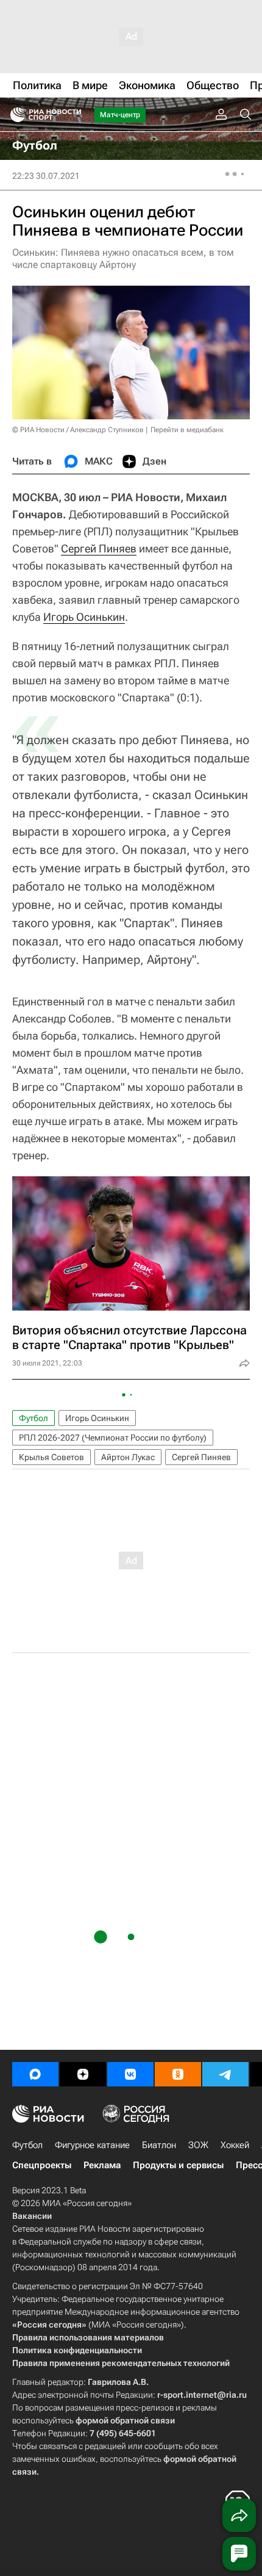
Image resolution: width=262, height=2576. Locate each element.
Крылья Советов (51, 1457)
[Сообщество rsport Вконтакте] (130, 2074)
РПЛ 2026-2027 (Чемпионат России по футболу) (113, 1438)
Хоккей (235, 2145)
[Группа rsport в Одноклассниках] (178, 2074)
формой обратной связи (125, 2420)
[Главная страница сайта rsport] (73, 115)
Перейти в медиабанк (187, 430)
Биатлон (159, 2145)
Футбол (34, 1418)
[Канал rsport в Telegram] (225, 2074)
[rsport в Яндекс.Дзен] (83, 2074)
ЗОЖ (198, 2145)
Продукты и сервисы (178, 2165)
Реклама (102, 2165)
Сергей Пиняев (99, 548)
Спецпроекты (42, 2165)
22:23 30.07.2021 (46, 176)
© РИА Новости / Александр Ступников (78, 430)
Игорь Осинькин (84, 617)
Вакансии (32, 2216)
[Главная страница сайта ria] (14, 115)
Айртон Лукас (128, 1457)
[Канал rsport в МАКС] (35, 2074)
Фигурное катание (92, 2145)
